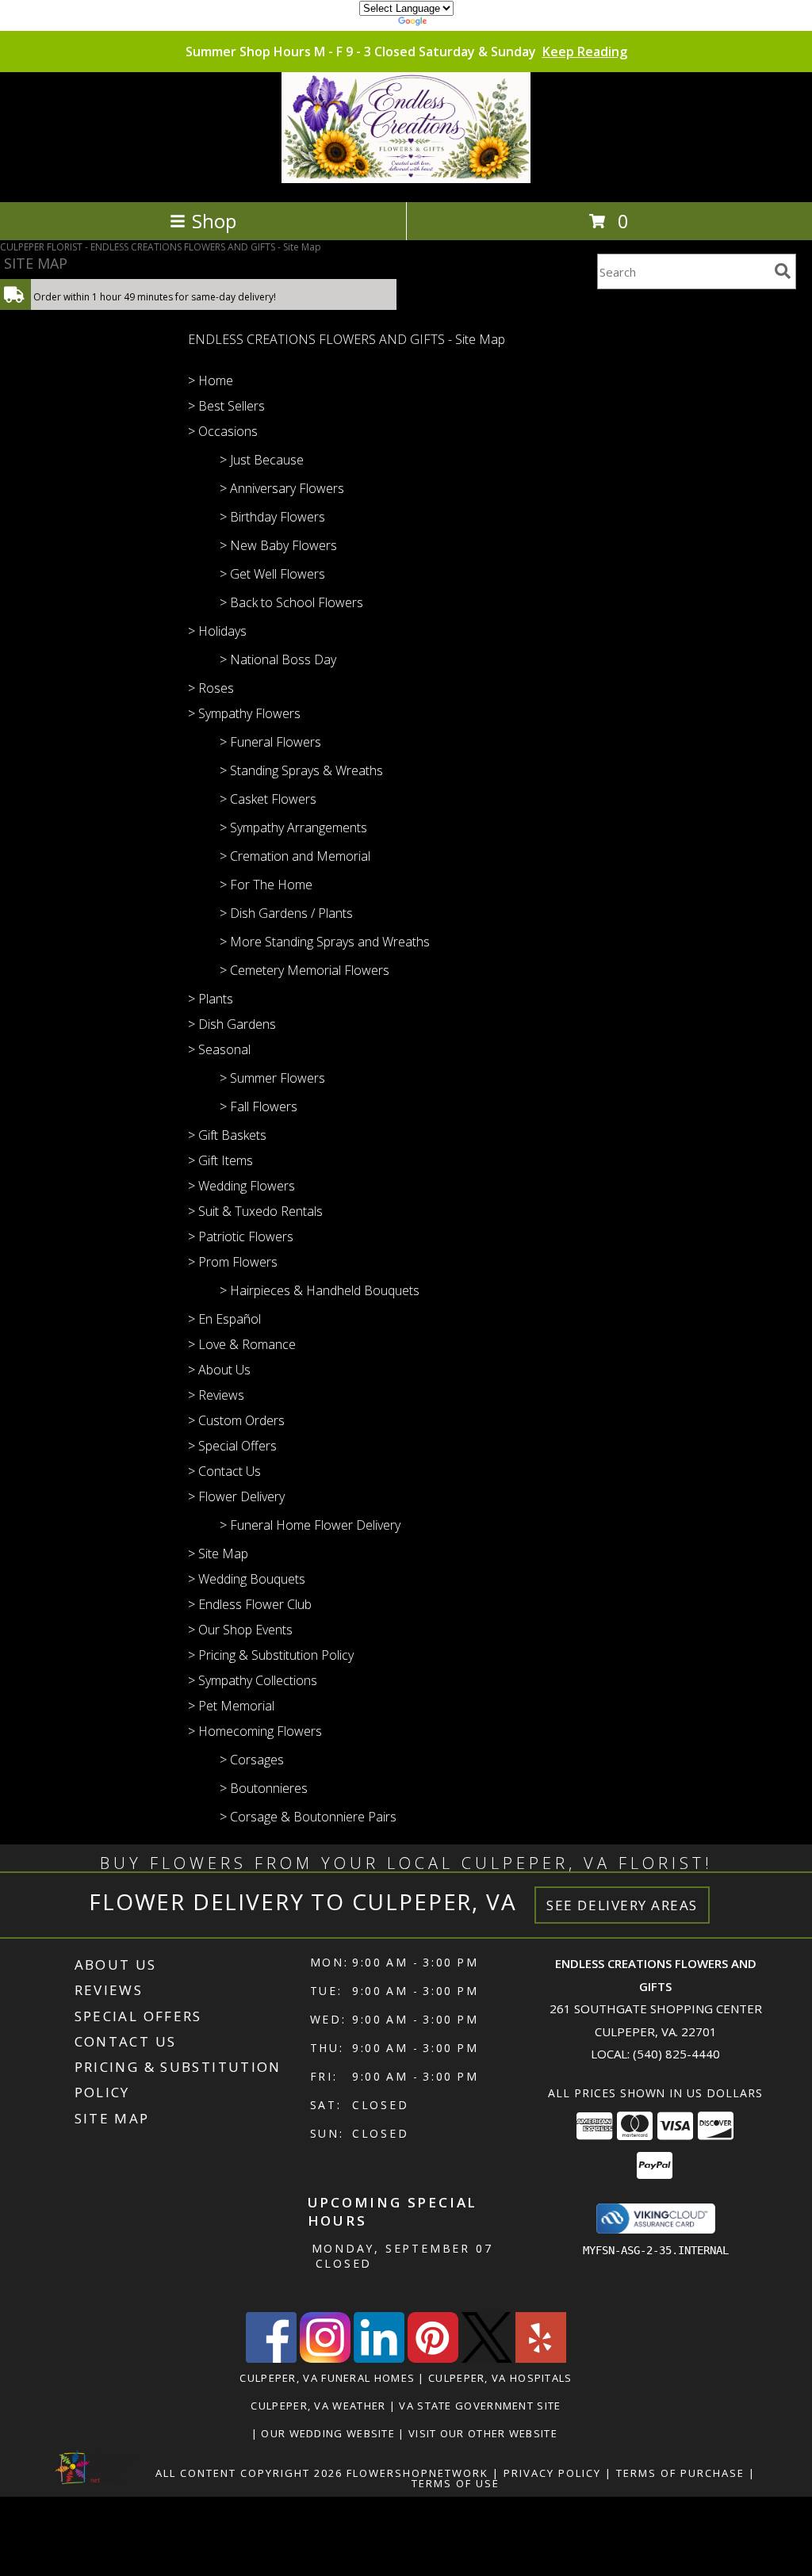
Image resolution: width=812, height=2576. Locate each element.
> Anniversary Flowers (282, 488)
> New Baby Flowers (278, 545)
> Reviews (216, 1395)
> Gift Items (220, 1160)
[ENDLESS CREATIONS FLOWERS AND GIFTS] (406, 179)
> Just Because (262, 460)
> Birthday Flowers (272, 517)
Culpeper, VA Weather (318, 2406)
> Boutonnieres (264, 1788)
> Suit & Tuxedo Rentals (255, 1211)
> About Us (219, 1370)
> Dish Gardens (232, 1024)
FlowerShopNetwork (417, 2473)
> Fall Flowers (259, 1106)
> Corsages (252, 1760)
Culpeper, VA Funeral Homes (327, 2378)
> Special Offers (232, 1446)
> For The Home (266, 885)
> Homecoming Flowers (255, 1731)
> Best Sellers (226, 406)
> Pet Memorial (231, 1706)
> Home (211, 380)
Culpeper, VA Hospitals (500, 2378)
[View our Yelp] (541, 2358)
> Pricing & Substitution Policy (271, 1655)
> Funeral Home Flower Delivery (310, 1525)
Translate (454, 23)
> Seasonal (219, 1049)
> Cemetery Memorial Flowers (304, 970)
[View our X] (487, 2358)
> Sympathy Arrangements (293, 827)
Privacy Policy (552, 2473)
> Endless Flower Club (250, 1604)
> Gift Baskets (227, 1135)
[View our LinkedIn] (379, 2358)
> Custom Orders (236, 1420)
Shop (214, 221)
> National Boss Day (278, 659)
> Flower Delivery (236, 1496)
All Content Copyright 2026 (249, 2473)
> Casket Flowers (268, 799)
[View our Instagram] (325, 2358)
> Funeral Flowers (270, 742)
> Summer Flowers (272, 1078)
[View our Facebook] (271, 2358)
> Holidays (217, 631)
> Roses (211, 688)
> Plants (211, 999)
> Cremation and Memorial (295, 856)
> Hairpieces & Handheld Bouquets (320, 1290)
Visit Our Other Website (485, 2433)
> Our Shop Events (240, 1630)
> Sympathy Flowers (244, 713)
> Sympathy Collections (253, 1680)
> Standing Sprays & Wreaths (301, 770)
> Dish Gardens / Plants (286, 913)
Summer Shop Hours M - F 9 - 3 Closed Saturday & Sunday (406, 52)
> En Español (224, 1319)
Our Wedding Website (329, 2433)
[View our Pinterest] (433, 2358)
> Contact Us (224, 1471)
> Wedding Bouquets (247, 1579)
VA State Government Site (480, 2406)
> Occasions (223, 431)
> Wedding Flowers (241, 1186)
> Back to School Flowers (291, 602)
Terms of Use (456, 2483)
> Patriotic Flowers (241, 1236)
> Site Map (218, 1554)
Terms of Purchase (680, 2473)
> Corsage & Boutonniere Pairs (308, 1817)
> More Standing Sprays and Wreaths (325, 942)
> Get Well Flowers (272, 574)
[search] (783, 271)
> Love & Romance (242, 1344)
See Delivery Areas (622, 1905)
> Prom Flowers (233, 1262)
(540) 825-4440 (676, 2054)
